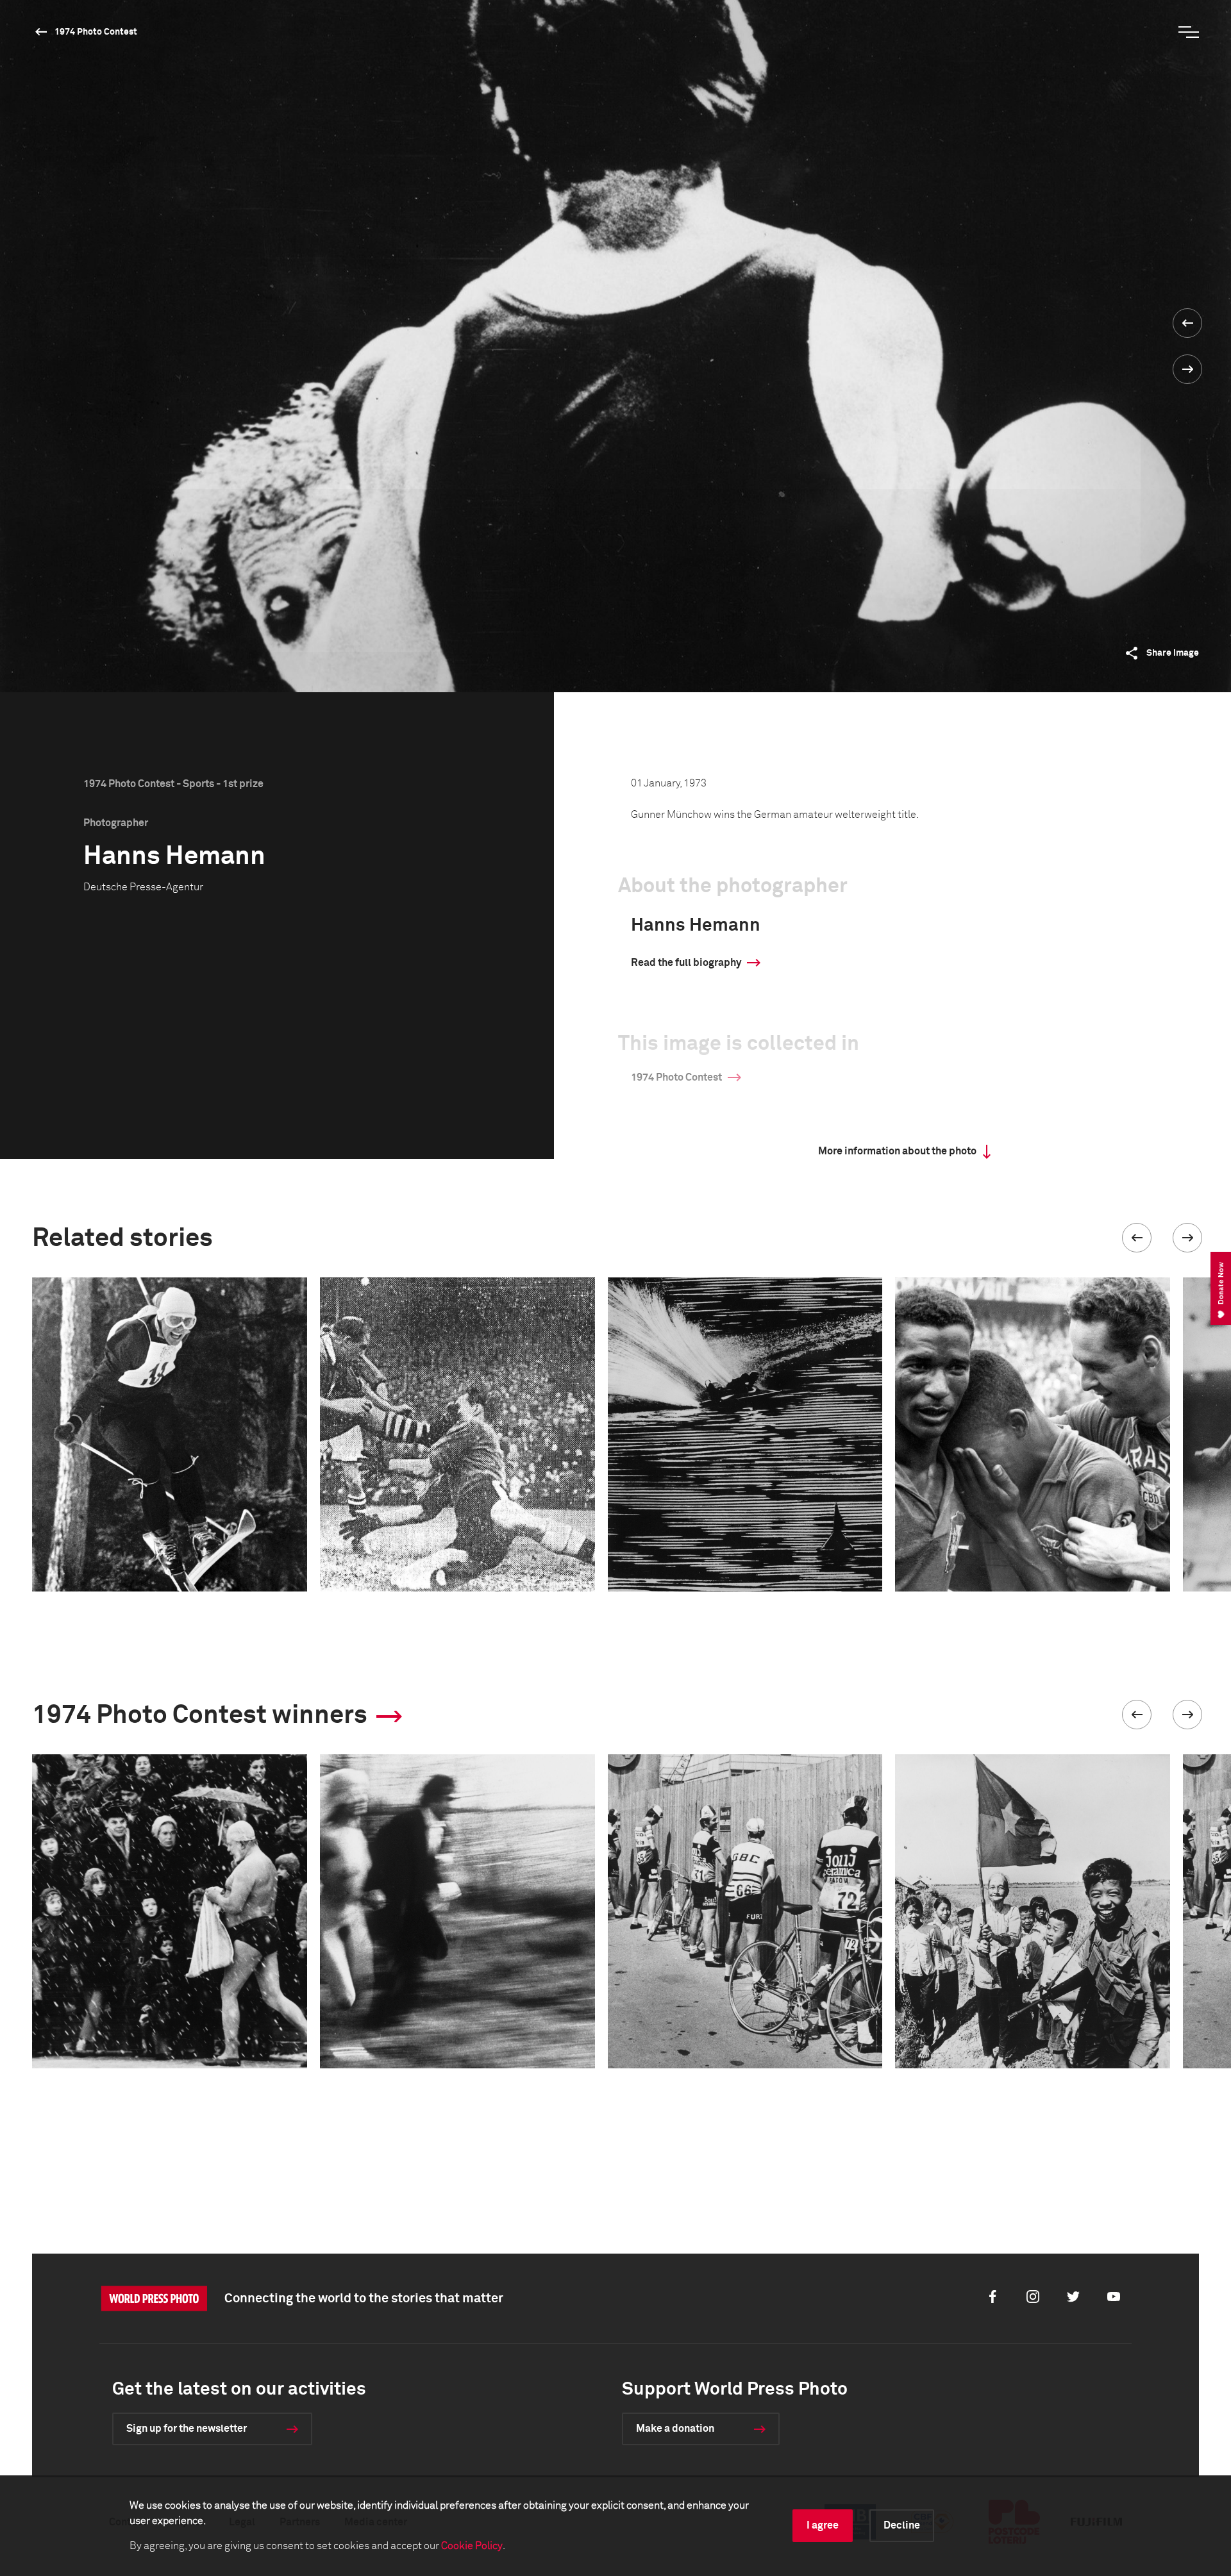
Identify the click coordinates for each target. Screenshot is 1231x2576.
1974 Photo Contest (96, 32)
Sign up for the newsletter (187, 2429)
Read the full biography (686, 963)
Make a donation (675, 2429)
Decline (902, 2525)
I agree (823, 2525)
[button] (1137, 1238)
